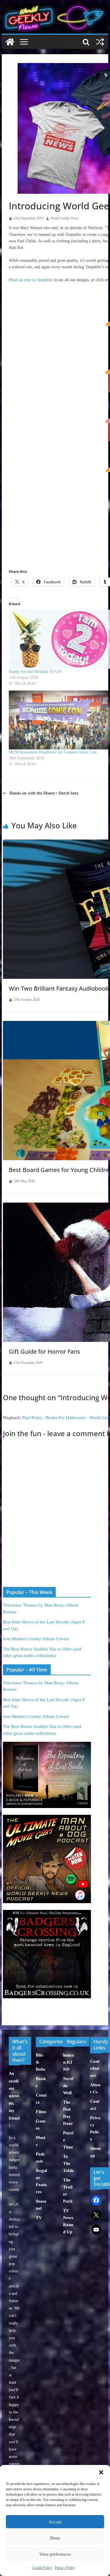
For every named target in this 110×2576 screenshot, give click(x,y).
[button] (101, 2472)
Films (41, 2112)
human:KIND (68, 2062)
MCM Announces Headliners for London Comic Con (53, 752)
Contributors (95, 2068)
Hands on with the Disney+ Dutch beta (44, 793)
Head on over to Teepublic (31, 280)
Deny (55, 2538)
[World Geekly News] (55, 6)
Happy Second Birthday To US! (35, 672)
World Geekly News (65, 218)
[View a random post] (100, 42)
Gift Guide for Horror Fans (44, 1351)
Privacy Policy (65, 2568)
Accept (55, 2522)
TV (39, 2218)
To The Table (68, 2163)
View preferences (55, 2554)
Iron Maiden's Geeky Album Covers (36, 1639)
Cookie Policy (42, 2568)
